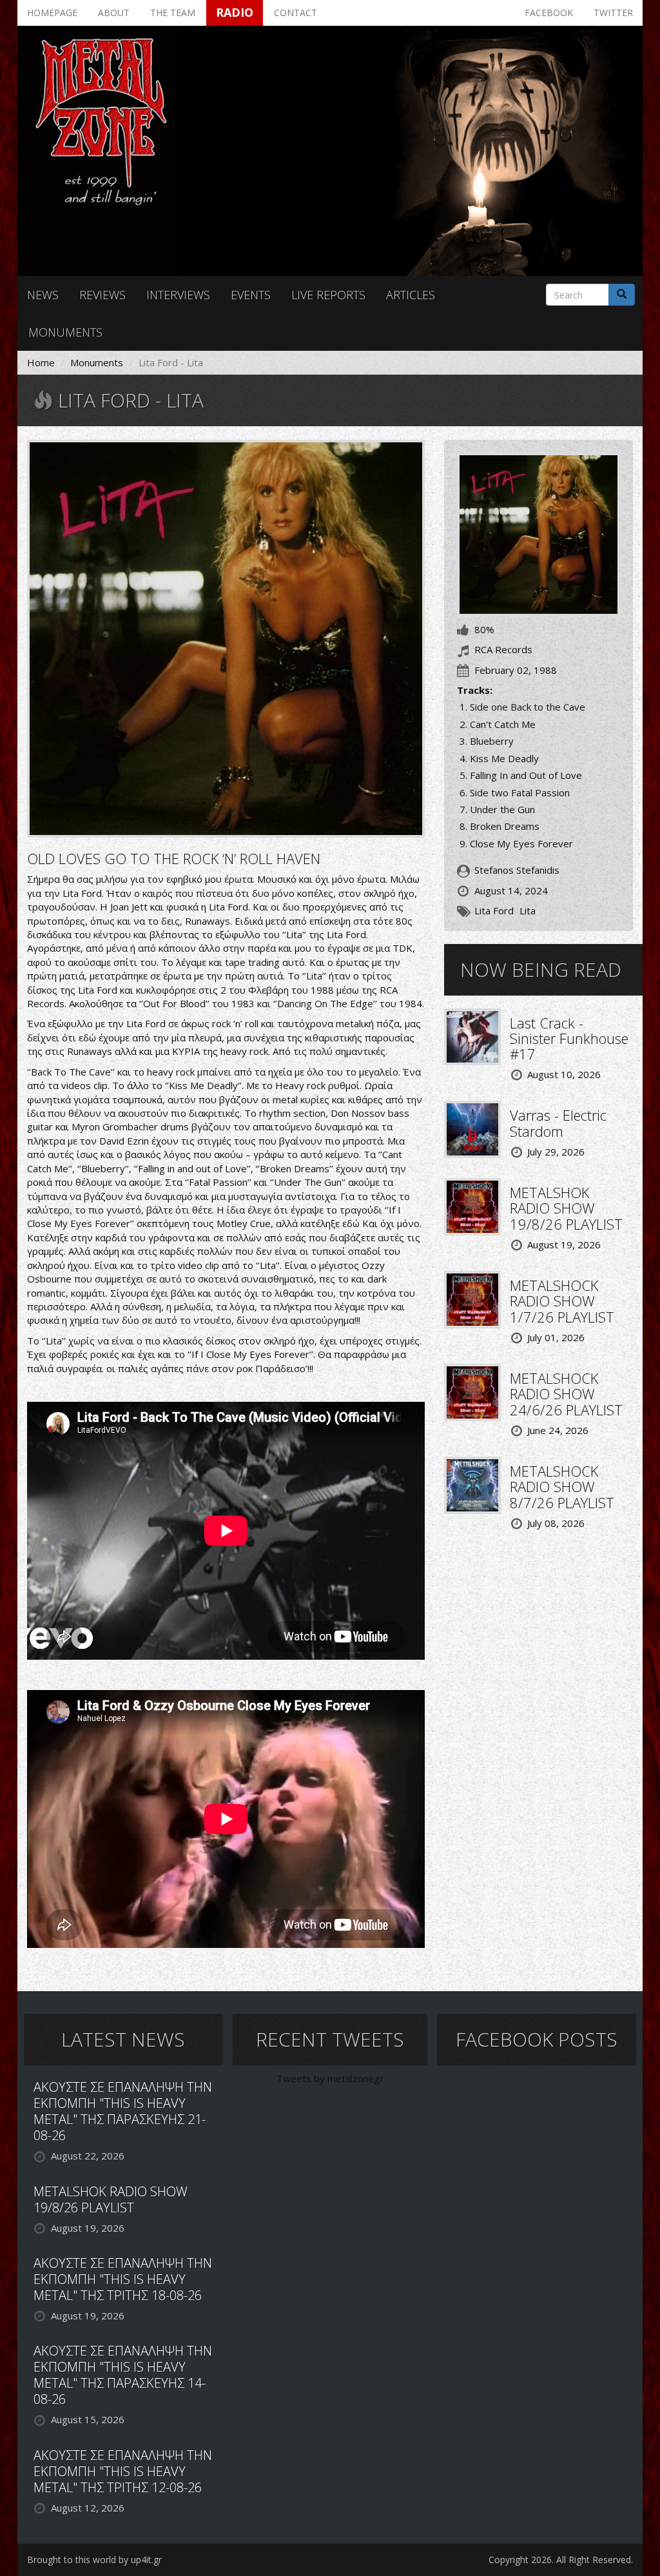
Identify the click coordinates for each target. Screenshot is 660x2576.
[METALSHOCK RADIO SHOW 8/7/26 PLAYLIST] (472, 1484)
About (114, 13)
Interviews (178, 295)
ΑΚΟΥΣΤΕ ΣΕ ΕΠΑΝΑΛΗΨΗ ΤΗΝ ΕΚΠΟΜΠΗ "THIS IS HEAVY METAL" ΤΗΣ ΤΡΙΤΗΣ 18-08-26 (123, 2279)
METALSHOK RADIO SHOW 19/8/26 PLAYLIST (566, 1208)
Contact (296, 13)
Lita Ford (494, 910)
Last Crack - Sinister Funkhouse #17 (569, 1038)
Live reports (328, 295)
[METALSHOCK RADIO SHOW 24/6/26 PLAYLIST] (472, 1391)
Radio (235, 12)
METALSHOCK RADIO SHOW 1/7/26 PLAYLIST (562, 1301)
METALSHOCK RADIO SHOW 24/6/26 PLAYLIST (566, 1393)
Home (41, 362)
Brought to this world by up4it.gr (94, 2560)
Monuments (65, 332)
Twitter (613, 13)
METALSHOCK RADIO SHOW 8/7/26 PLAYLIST (562, 1486)
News (43, 295)
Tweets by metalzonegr (330, 2078)
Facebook (549, 13)
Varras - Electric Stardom (558, 1123)
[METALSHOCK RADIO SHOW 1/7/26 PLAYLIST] (472, 1299)
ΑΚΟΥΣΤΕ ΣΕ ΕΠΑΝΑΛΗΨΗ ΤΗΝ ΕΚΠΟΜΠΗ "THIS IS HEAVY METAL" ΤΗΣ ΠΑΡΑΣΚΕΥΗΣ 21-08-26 (123, 2111)
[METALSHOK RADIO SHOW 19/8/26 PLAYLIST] (472, 1206)
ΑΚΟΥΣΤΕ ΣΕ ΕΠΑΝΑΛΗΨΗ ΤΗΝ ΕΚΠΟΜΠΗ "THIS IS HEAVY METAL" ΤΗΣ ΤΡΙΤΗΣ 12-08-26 (123, 2471)
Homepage (52, 13)
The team (173, 13)
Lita (528, 910)
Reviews (102, 295)
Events (251, 295)
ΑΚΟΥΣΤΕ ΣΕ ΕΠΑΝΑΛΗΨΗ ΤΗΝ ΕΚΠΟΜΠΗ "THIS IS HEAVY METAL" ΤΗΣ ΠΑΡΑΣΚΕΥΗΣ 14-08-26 (123, 2375)
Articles (411, 295)
